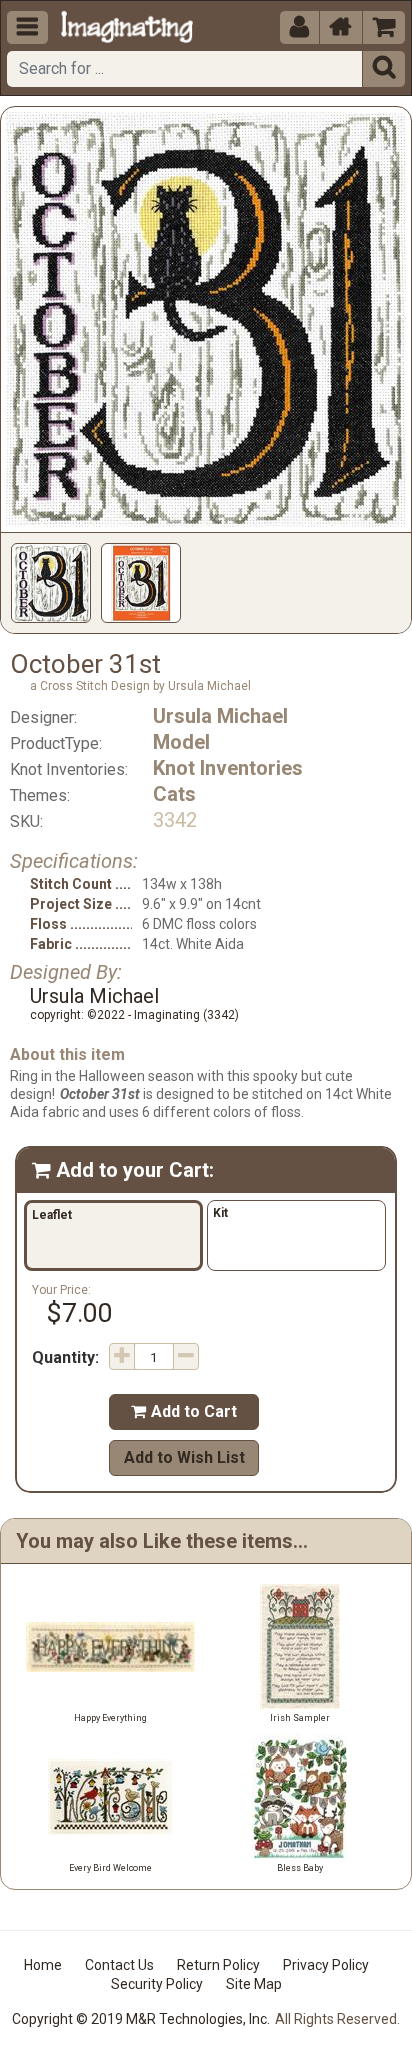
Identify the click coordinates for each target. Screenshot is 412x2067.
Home (43, 1965)
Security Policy (157, 1984)
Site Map (254, 1984)
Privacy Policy (326, 1965)
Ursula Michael (220, 716)
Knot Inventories (228, 768)
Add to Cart (184, 1411)
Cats (174, 794)
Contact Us (119, 1965)
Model (181, 742)
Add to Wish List (184, 1457)
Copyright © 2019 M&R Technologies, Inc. (141, 2019)
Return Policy (218, 1965)
